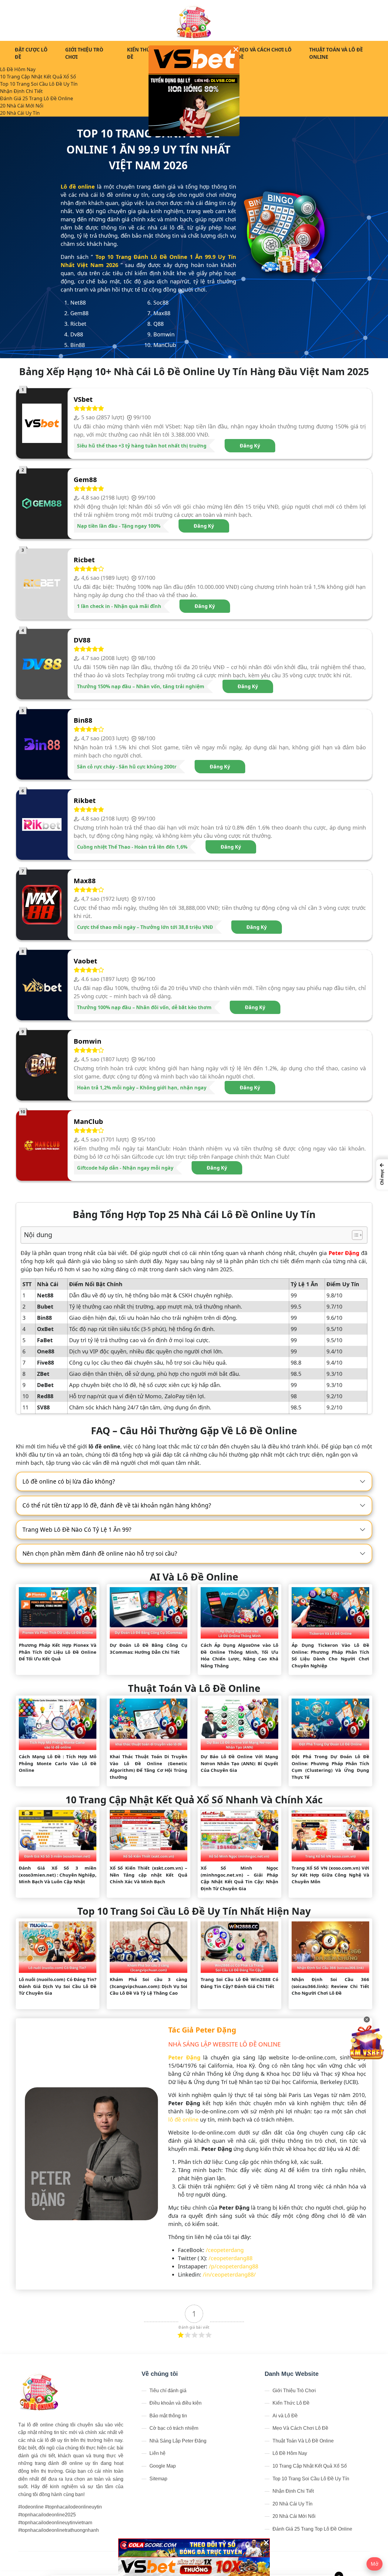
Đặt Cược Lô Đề (31, 53)
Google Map (163, 2466)
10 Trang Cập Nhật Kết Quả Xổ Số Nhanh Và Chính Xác (194, 1800)
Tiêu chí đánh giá (168, 2391)
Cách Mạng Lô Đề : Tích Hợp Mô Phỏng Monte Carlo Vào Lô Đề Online (58, 1763)
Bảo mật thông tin (168, 2416)
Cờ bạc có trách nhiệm (174, 2428)
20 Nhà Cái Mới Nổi (22, 106)
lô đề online (183, 2119)
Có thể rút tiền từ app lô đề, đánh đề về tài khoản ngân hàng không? (117, 1505)
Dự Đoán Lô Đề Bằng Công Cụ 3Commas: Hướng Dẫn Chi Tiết (149, 1648)
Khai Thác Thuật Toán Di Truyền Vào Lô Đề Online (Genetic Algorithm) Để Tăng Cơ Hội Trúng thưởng (149, 1767)
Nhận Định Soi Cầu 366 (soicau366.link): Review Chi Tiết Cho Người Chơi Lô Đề (330, 1986)
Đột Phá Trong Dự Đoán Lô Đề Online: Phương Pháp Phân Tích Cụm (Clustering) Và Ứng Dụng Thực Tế (330, 1767)
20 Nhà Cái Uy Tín (20, 113)
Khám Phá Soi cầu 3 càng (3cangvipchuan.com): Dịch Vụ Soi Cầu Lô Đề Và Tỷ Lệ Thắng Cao (149, 1986)
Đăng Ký (250, 446)
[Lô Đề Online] (194, 20)
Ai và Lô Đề (285, 2416)
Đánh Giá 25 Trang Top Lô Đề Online (312, 2529)
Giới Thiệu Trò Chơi (84, 53)
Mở (375, 2564)
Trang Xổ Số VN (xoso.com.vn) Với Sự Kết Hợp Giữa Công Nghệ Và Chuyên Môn (330, 1875)
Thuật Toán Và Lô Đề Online (336, 53)
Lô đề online (78, 187)
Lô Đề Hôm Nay (18, 69)
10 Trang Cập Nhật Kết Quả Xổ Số (38, 77)
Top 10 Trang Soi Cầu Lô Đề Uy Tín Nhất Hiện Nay (194, 1911)
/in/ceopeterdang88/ (229, 2274)
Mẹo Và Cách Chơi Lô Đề (264, 53)
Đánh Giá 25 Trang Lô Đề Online (37, 98)
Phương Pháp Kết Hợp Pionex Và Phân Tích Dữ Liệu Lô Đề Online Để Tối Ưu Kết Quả (58, 1652)
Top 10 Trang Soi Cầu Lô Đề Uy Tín (39, 84)
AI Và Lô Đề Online (194, 1577)
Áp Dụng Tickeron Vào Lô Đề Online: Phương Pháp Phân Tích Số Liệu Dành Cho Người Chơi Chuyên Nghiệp (330, 1655)
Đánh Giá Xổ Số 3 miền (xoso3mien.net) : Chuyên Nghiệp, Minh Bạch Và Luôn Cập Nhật (58, 1875)
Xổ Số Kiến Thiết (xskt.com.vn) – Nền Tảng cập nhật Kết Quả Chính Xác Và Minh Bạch (149, 1875)
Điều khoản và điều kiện (176, 2403)
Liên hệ (157, 2453)
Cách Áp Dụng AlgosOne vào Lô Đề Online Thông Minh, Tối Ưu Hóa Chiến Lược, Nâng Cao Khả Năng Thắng (239, 1655)
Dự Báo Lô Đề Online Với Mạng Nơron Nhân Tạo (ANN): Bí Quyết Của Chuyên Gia (239, 1763)
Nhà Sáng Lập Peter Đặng (178, 2441)
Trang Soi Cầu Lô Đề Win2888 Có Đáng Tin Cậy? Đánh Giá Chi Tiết (239, 1983)
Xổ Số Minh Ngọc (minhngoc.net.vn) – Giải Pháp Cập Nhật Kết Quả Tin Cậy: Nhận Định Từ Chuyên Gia (239, 1878)
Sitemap (158, 2479)
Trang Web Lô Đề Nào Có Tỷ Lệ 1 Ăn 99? (77, 1530)
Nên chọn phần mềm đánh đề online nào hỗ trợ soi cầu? (100, 1554)
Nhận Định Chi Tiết (21, 91)
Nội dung (38, 1235)
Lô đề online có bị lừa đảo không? (69, 1481)
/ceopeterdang (225, 2250)
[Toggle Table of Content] (354, 1235)
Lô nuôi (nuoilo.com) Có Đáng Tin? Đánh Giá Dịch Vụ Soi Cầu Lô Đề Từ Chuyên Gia (58, 1986)
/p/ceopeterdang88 (234, 2266)
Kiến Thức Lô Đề (144, 53)
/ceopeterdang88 (231, 2258)
